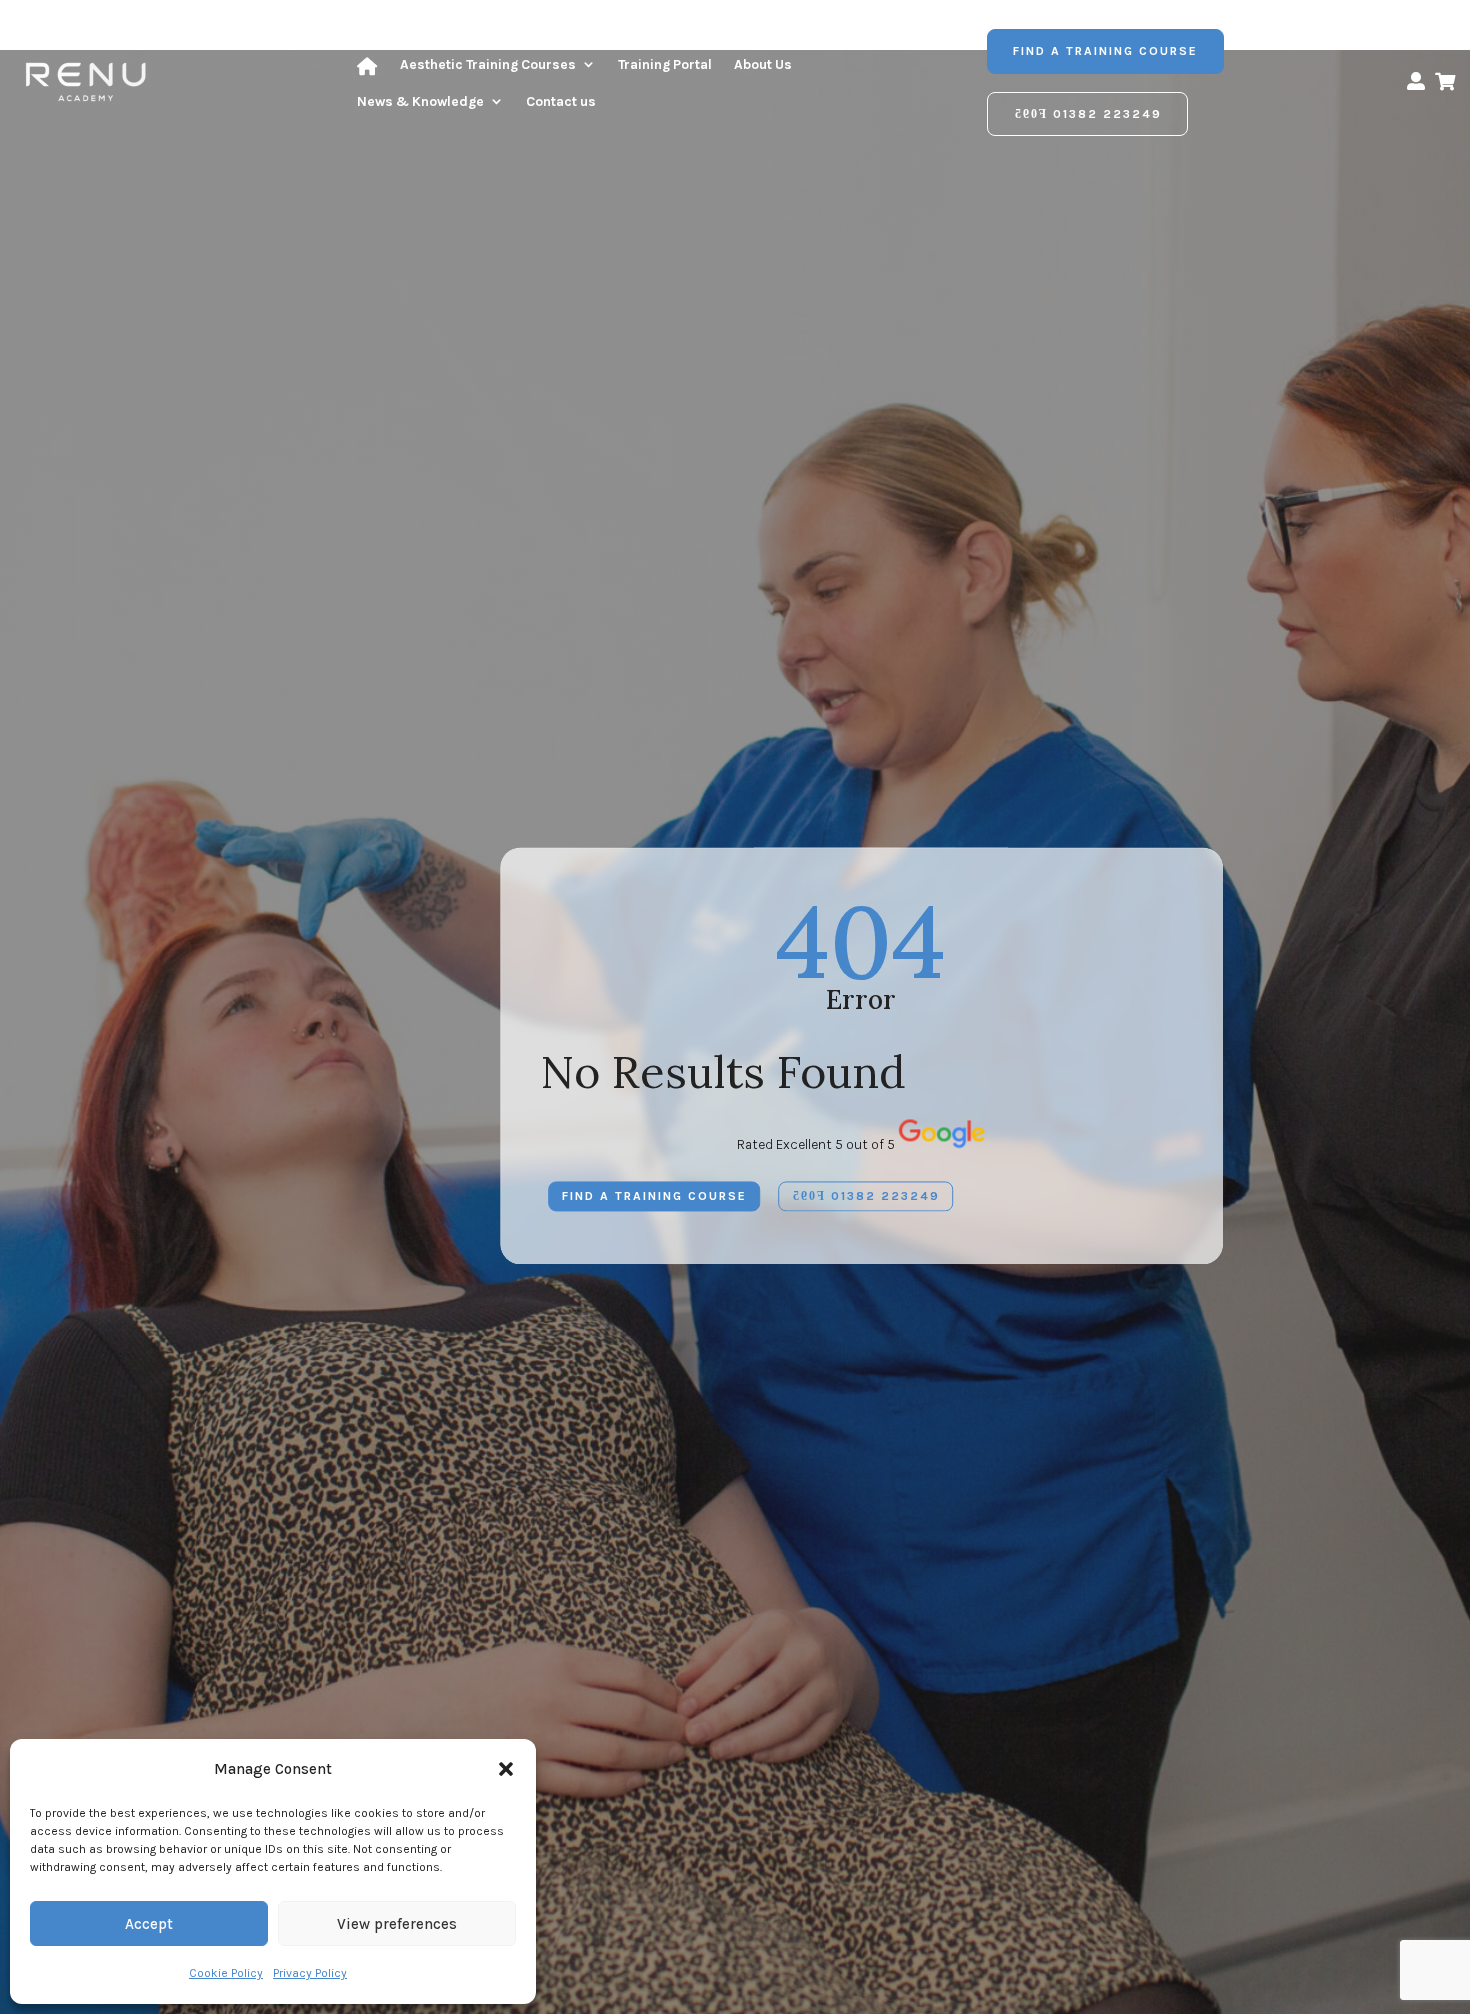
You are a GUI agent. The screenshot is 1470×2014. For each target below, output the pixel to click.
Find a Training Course (1105, 51)
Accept (149, 1924)
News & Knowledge (420, 101)
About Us (763, 64)
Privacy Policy (310, 1973)
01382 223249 (1107, 114)
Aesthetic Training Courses (488, 64)
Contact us (561, 101)
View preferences (397, 1924)
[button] (506, 1769)
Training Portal (665, 64)
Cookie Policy (226, 1973)
